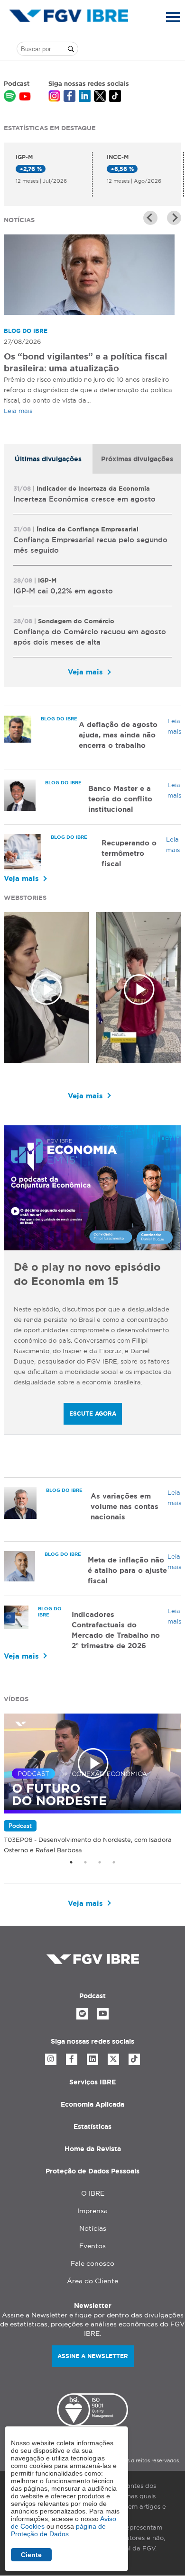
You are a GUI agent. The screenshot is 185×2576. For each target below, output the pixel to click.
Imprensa (92, 2211)
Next (174, 218)
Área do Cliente (92, 2281)
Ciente (31, 2555)
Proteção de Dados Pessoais (92, 2171)
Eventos (92, 2246)
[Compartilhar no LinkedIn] (85, 97)
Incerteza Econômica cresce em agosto (84, 499)
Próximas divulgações (137, 459)
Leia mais (18, 411)
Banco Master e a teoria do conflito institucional (120, 799)
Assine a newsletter (93, 2356)
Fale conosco (92, 2263)
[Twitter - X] (113, 2059)
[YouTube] (103, 2014)
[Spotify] (82, 2014)
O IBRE (93, 2193)
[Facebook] (72, 2059)
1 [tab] (71, 1862)
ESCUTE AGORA (93, 1414)
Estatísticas (92, 2127)
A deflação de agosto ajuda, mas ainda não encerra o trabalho (118, 735)
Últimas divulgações (48, 459)
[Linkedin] (92, 2059)
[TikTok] (134, 2059)
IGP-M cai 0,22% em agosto (63, 591)
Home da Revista (93, 2149)
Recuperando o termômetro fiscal (129, 853)
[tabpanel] (92, 580)
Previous (150, 218)
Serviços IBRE (92, 2082)
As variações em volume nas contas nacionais (125, 1506)
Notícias (93, 2228)
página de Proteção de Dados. (58, 2530)
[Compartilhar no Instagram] (54, 97)
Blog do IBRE (26, 331)
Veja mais (85, 672)
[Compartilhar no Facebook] (69, 97)
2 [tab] (85, 1862)
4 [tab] (114, 1862)
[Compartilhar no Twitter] (100, 97)
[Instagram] (51, 2059)
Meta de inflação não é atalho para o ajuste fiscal (127, 1570)
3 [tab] (100, 1862)
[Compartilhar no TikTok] (115, 97)
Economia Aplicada (92, 2104)
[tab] (48, 459)
